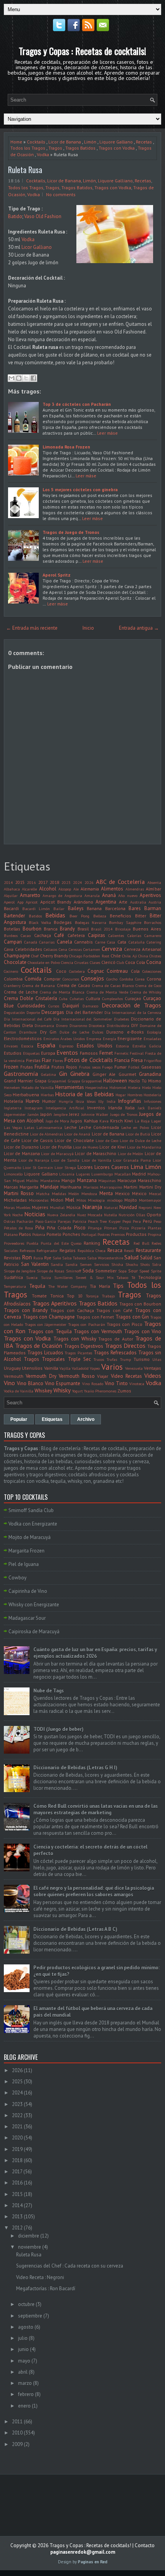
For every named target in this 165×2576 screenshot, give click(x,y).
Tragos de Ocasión (39, 1346)
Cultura (93, 998)
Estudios (13, 1053)
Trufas (112, 1359)
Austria (155, 902)
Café (59, 935)
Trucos (99, 1359)
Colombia (13, 979)
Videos (153, 1376)
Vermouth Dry (41, 1376)
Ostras (9, 1221)
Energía (110, 1039)
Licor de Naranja (34, 1160)
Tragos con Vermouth (98, 1331)
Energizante (130, 1038)
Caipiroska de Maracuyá (34, 1631)
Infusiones (153, 1101)
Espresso (66, 1046)
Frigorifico (153, 1060)
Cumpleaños (112, 999)
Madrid (139, 1174)
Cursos (54, 1006)
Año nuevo (128, 895)
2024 (78, 882)
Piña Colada (59, 1228)
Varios (112, 1367)
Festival (137, 1053)
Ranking (92, 1243)
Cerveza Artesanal (143, 949)
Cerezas (75, 949)
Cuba (63, 999)
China (143, 956)
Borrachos (153, 922)
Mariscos (91, 1187)
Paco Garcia (46, 1221)
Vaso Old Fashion (43, 216)
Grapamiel (57, 1081)
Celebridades (29, 949)
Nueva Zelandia (61, 1215)
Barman (153, 908)
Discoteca (97, 1025)
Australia (138, 902)
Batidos (35, 916)
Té (133, 1277)
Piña (40, 1228)
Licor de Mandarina (144, 1147)
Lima (137, 1167)
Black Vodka (40, 922)
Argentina (106, 902)
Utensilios (32, 1368)
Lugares (83, 1174)
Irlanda (115, 1108)
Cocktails (36, 142)
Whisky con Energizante (34, 1605)
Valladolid (80, 1368)
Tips (118, 1285)
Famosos (89, 1053)
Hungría (66, 1101)
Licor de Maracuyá (57, 1154)
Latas (29, 1127)
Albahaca (12, 889)
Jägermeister (15, 1114)
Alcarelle (29, 889)
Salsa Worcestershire (105, 1258)
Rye (48, 1258)
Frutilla (42, 1067)
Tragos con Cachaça (72, 1310)
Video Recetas (126, 1376)
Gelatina (49, 1074)
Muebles (23, 1207)
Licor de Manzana (22, 1153)
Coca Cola (135, 962)
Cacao (26, 935)
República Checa (92, 1250)
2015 (20, 882)
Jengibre (61, 1114)
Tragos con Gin (132, 1317)
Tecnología (150, 1277)
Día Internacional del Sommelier (83, 1019)
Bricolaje (123, 929)
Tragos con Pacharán (87, 1324)
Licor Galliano (37, 247)
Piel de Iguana (24, 1564)
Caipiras (97, 935)
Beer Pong (80, 916)
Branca (51, 929)
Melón (74, 1194)
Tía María (100, 1286)
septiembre (30, 2316)
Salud (131, 1257)
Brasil (83, 929)
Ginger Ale (104, 1074)
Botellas (12, 929)
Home (16, 142)
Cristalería (46, 998)
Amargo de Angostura (62, 895)
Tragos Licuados (45, 1353)
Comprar (52, 979)
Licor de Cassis (37, 1140)
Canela (64, 942)
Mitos (81, 1200)
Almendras (135, 889)
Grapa (40, 1081)
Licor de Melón (131, 1154)
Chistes (155, 956)
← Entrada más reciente (32, 628)
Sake (57, 1258)
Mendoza (89, 1194)
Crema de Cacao (74, 985)
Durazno (115, 1032)
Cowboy (17, 1578)
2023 (66, 882)
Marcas (11, 1187)
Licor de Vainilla (97, 1160)
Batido (15, 216)
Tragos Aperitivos (55, 1303)
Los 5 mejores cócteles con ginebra (80, 489)
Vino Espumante (63, 1383)
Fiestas (33, 1060)
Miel (70, 1200)
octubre (26, 2304)
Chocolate (15, 962)
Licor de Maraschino (96, 1153)
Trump (125, 1359)
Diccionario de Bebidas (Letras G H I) (75, 1768)
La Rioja (142, 1121)
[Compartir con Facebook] (33, 378)
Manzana (87, 1180)
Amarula (92, 895)
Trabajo (108, 1296)
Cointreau (117, 971)
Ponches (71, 1234)
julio (23, 2338)
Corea (140, 979)
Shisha (117, 1264)
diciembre (29, 2236)
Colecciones (152, 971)
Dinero (62, 1025)
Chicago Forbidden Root (89, 956)
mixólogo (115, 1200)
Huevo (33, 1101)
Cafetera (76, 935)
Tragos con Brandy (26, 1310)
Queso (76, 1243)
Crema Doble (19, 998)
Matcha (43, 1194)
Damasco (90, 1006)
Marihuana (71, 1187)
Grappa (74, 1081)
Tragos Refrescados (115, 1353)
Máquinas (107, 1180)
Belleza (100, 916)
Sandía (71, 1264)
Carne (100, 942)
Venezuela (134, 1368)
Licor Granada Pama (132, 1160)
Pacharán (25, 1221)
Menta (106, 1193)
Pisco (80, 1228)
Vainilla (51, 1368)
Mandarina (50, 1180)
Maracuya (127, 1180)
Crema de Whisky (146, 992)
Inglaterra (13, 1108)
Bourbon (32, 929)
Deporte (33, 1012)
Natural (111, 1207)
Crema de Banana (39, 985)
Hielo (146, 1087)
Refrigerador (47, 1250)
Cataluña (137, 942)
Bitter (141, 916)
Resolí (129, 1250)
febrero (26, 2394)
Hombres (135, 1095)
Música (73, 1207)
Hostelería (152, 1095)
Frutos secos (90, 1067)
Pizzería (138, 1228)
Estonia (122, 1046)
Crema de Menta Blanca (62, 992)
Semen (86, 1264)
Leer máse (107, 433)
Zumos (124, 1391)
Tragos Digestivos (84, 1346)
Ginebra (80, 1074)
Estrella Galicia (147, 1046)
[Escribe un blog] (19, 378)
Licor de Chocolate (74, 1140)
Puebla (32, 1243)
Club (120, 962)
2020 (17, 2138)
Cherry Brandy (54, 956)
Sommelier (106, 1271)
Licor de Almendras (46, 1134)
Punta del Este (54, 1243)
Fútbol (134, 1067)
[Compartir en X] (26, 378)
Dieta (28, 1025)
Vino (9, 1383)
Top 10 (75, 1296)
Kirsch (116, 1121)
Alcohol (48, 889)
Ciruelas (81, 962)
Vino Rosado (93, 1384)
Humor (49, 1101)
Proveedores (14, 1243)
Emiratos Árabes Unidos (64, 1039)
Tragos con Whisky (75, 1339)
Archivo (86, 1419)
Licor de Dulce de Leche (140, 1140)
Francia (122, 1060)
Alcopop (65, 889)
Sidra (157, 1264)
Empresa (94, 1039)
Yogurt (78, 1391)
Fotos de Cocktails (88, 1060)
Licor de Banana (65, 142)
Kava (104, 1121)
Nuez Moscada (90, 1215)
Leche (71, 1127)
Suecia (32, 1277)
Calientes (116, 935)
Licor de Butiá (138, 1134)
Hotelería (13, 1101)
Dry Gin (48, 1032)
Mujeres (40, 1207)
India (111, 1101)
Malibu (32, 1180)
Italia (130, 1108)
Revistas (12, 1258)
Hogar (121, 1095)
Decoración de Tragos (131, 1005)
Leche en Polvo (135, 1127)
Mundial (57, 1207)
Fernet (106, 1053)
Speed (144, 1271)
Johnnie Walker (95, 1114)
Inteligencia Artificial (65, 1108)
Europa (48, 1053)
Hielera (134, 1087)
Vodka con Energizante (33, 1524)
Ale (76, 889)
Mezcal (155, 1194)
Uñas (157, 1359)
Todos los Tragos (28, 148)
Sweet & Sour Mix (95, 1277)
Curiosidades (31, 1006)
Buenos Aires (147, 929)
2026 (89, 882)
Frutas (27, 1067)
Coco (61, 971)
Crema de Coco (148, 985)
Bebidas (55, 915)
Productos (136, 1234)
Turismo (142, 1359)
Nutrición (127, 1215)
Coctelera (77, 971)
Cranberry (12, 985)
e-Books (135, 1032)
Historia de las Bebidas (84, 1094)
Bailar (59, 909)
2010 (17, 2433)
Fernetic (121, 1053)
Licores (85, 1167)
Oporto (154, 1215)
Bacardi (11, 908)
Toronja (92, 1296)
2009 (17, 2444)
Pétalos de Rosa (18, 1228)
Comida (33, 979)
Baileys (76, 908)
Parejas (64, 1221)
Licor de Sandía (65, 1160)
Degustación (14, 1012)
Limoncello (13, 1174)
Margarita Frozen (26, 1551)
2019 (17, 2149)
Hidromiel (118, 1087)
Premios (118, 1234)
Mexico (122, 1193)
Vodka (43, 154)
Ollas (141, 1215)
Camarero (153, 935)
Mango (68, 1180)
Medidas (59, 1194)
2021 (17, 2127)
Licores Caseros (112, 1167)
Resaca (115, 1250)
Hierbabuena (26, 1095)
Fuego (107, 1067)
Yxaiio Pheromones (100, 1391)
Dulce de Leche (74, 1032)
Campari (13, 942)
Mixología (96, 1200)
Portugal (89, 1234)
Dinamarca (44, 1025)
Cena (63, 949)
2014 (8, 882)
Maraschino (149, 1180)
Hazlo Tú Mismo (145, 1081)
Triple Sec (79, 1359)
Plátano (11, 1234)
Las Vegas (13, 1127)
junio (23, 2349)
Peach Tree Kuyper (104, 1221)
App (20, 902)
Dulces (98, 1032)
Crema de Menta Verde (107, 992)
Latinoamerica (49, 1127)
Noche (17, 1215)
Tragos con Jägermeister (46, 1324)
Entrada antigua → (139, 628)
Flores (58, 1060)
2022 (17, 2115)
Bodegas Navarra (91, 922)
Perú (147, 1221)
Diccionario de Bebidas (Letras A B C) (75, 1929)
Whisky (62, 1390)
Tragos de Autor (115, 1339)
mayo (24, 2361)
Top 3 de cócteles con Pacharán (77, 404)
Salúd (146, 1258)
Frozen (11, 1067)
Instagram (34, 1108)
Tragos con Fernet (95, 1317)
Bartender (14, 916)
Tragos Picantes (78, 1353)
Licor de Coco (107, 1140)
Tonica (57, 1296)
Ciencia (67, 962)
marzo (25, 2383)
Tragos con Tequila (50, 1331)
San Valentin (35, 1264)
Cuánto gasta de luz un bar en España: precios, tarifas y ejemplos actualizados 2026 (95, 1653)
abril (23, 2372)
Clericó (108, 962)
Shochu (132, 1264)
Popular (19, 1419)
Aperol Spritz (57, 575)
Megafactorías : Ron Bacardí (46, 2288)
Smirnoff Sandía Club (31, 1510)
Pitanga (95, 1228)
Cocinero (11, 971)
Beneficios (120, 916)
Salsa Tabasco (74, 1258)
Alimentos (112, 889)
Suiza (46, 1277)
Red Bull (141, 1243)
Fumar (120, 1067)
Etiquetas (31, 1053)
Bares (135, 908)
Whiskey (43, 1391)
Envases (11, 1046)
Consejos (92, 978)
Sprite (156, 1271)
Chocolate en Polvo (44, 962)
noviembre (30, 2247)
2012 (17, 2228)
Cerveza (112, 949)
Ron (27, 1257)
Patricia (79, 1221)
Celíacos (50, 949)
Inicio (88, 628)
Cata (122, 942)
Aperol (9, 902)
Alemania (90, 889)
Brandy (67, 929)
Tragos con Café (114, 1310)
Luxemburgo (102, 1174)
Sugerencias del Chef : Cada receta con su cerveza (70, 2266)
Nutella (111, 1215)
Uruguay (12, 1368)
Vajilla (65, 1368)
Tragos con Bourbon (140, 1304)
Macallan (123, 1174)
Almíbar (153, 889)
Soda (88, 1271)
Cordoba (126, 979)
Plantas (154, 1228)
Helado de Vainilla (38, 1087)
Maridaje (49, 1187)
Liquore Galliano (116, 142)
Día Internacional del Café (28, 1019)
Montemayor (150, 1200)
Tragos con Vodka (117, 148)
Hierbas (47, 1095)
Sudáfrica (13, 1277)
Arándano (83, 902)
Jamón (33, 1114)
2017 (43, 882)
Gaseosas (151, 1067)
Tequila (37, 1286)
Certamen (92, 949)
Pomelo (54, 1234)
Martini (130, 1187)
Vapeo (95, 1368)
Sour (133, 1271)
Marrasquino (111, 1187)
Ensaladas (152, 1039)
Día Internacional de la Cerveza (133, 1012)
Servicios (101, 1264)
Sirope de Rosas (50, 1271)
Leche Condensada (99, 1127)
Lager (156, 1121)
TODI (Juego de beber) (59, 1729)
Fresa (137, 1060)
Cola (135, 971)
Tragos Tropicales (44, 1359)
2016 (31, 882)
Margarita (29, 1187)
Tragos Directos (125, 1346)
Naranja (92, 1207)
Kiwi (129, 1121)
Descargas (53, 1012)
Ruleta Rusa (25, 170)
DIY (135, 1025)
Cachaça (43, 935)
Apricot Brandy (56, 902)
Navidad (128, 1207)
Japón (46, 1114)
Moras (9, 1207)
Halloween (115, 1081)
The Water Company (68, 1286)
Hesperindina (97, 1087)
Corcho (112, 979)
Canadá (31, 942)
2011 (17, 2422)
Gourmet (127, 1074)
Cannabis (83, 942)
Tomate (39, 1296)
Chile (116, 956)
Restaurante (148, 1250)
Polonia (39, 1234)
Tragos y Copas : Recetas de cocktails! (82, 51)
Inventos (96, 1108)
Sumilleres (63, 1277)
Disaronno (78, 1025)
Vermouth (14, 1376)
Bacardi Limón (36, 909)
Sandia (57, 1264)
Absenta (154, 882)
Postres (104, 1234)
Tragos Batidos (80, 148)
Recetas (144, 142)
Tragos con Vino (143, 1331)
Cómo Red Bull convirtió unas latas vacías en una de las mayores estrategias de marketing (96, 1809)
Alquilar (11, 895)
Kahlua (91, 1121)
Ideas (91, 1101)
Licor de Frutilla (56, 1147)
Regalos (68, 1250)
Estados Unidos (95, 1046)
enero (24, 2406)
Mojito (131, 1200)
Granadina (150, 1074)
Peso (157, 1221)
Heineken (12, 1087)
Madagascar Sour (27, 1618)
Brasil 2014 (102, 929)
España (46, 1045)
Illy (101, 1101)
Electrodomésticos (23, 1038)
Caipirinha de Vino (28, 1591)
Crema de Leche (21, 992)
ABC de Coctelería (120, 882)
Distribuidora (118, 1025)
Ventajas (153, 1368)
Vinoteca (137, 1384)
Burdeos (11, 935)
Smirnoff (73, 1271)
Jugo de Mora (57, 1121)
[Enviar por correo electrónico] (12, 378)
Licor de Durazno (21, 1147)
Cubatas (77, 999)
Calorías (134, 935)
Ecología (154, 1032)
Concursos (71, 979)
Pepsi (127, 1221)
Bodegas (63, 922)
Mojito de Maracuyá (30, 1537)
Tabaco (122, 1277)
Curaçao (133, 998)
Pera (137, 1221)
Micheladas (15, 1200)
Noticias (35, 1214)
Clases (95, 962)
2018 (54, 882)
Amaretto (30, 895)
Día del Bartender (84, 1012)
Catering (154, 942)
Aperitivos (150, 895)
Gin (63, 1074)
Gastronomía (21, 1074)
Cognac (96, 971)
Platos (25, 1234)
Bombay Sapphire (125, 922)
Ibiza (80, 1101)
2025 (17, 2082)
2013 (17, 2217)
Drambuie (28, 1032)
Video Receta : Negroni (40, 2277)
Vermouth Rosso (77, 1376)
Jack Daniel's (149, 1108)
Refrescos (27, 1250)
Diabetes (121, 1019)
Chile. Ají (129, 956)
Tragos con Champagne (49, 1317)
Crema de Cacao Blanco (113, 985)
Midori (57, 1200)
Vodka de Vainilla (19, 1391)
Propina (154, 1234)
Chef (35, 956)
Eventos (67, 1052)
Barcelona (115, 908)
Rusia (38, 1258)
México (139, 1193)
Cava (9, 949)
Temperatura (15, 1286)
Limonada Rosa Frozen (66, 447)
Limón (90, 142)
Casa (111, 942)
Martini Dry (150, 1187)
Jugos (76, 1121)
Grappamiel (92, 1081)
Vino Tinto (116, 1383)
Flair (46, 1060)
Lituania (67, 1174)
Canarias (47, 942)
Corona (154, 979)
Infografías (130, 1101)
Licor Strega (65, 1167)
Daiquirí (71, 1006)
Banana (94, 908)
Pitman (111, 1228)
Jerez (74, 1114)
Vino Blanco (30, 1383)
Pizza (124, 1228)
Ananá (109, 895)
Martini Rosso (19, 1193)
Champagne (17, 956)
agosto (26, 2327)
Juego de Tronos (124, 1114)
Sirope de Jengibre (20, 1271)
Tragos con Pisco (125, 1324)
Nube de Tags (49, 1691)
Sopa (122, 1271)
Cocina (154, 962)
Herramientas (70, 1087)
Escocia (27, 1046)
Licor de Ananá (77, 1134)
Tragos (55, 148)
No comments (61, 194)
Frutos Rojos (64, 1067)
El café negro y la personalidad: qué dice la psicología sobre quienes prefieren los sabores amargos (94, 1891)
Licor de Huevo (86, 1147)
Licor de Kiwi (112, 1147)
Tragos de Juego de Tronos (71, 532)
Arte (123, 902)
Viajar (103, 1376)
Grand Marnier (18, 1081)
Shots (145, 1264)
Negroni (145, 1207)
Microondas (39, 1200)
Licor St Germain (38, 1167)
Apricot (32, 902)
